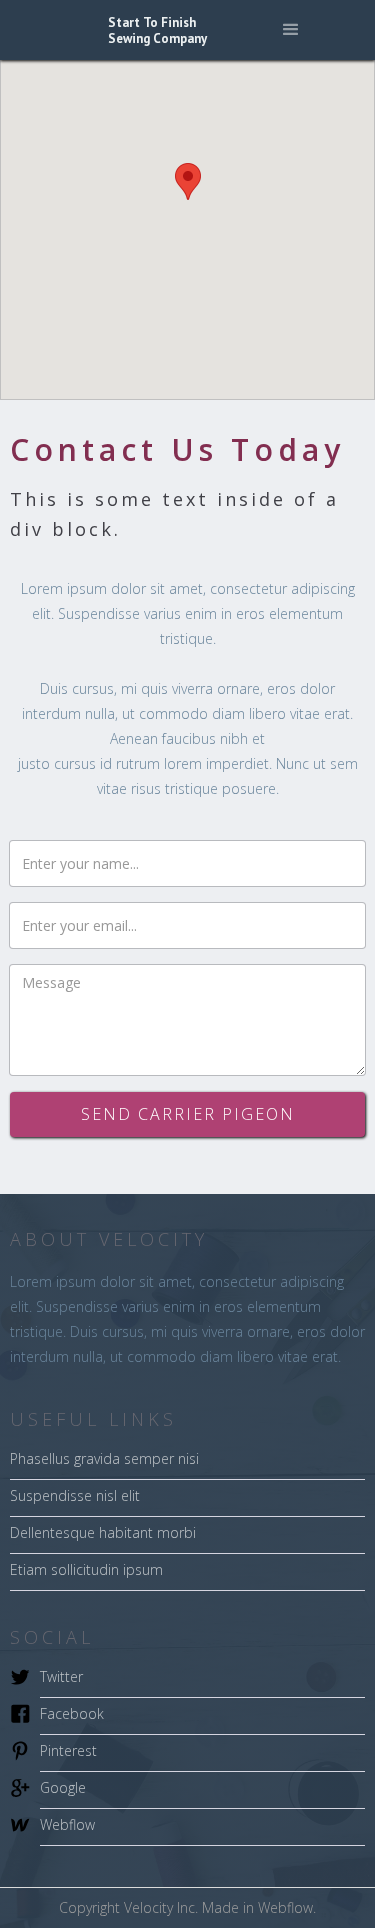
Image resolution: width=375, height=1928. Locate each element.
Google (63, 1787)
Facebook (72, 1713)
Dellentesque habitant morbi (103, 1532)
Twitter (61, 1676)
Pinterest (68, 1750)
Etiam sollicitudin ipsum (86, 1569)
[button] (291, 30)
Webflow (67, 1824)
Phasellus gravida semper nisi (104, 1458)
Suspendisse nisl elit (75, 1495)
